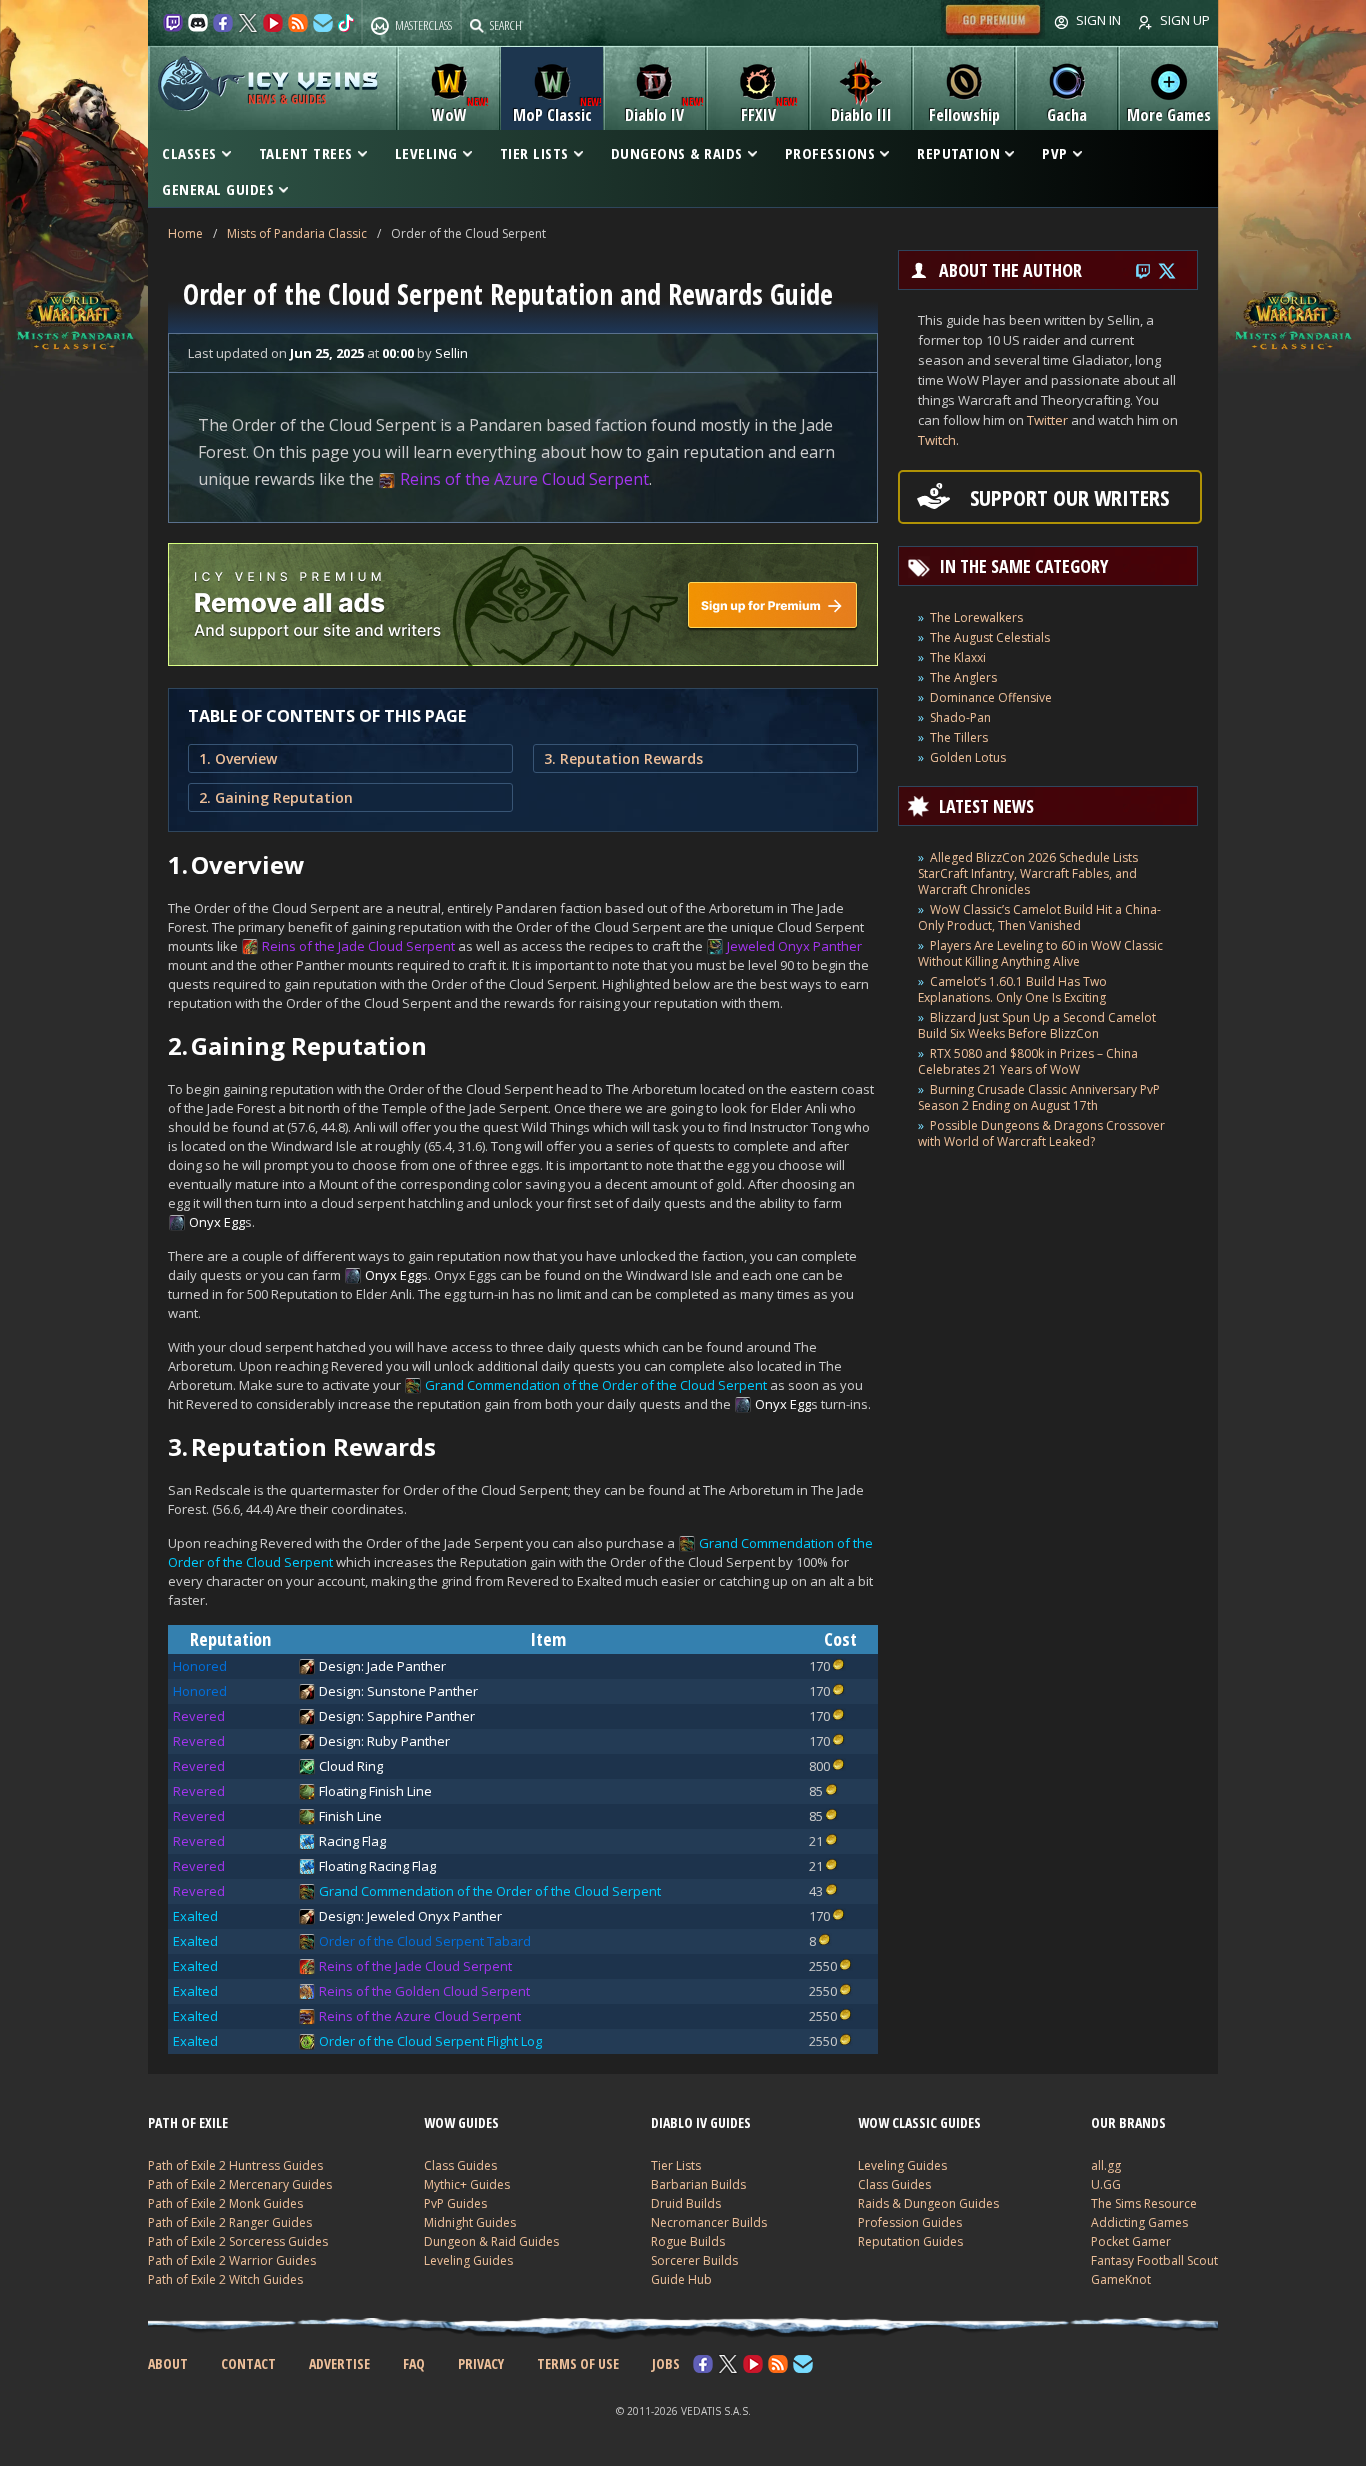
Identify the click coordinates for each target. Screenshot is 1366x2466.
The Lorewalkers (976, 617)
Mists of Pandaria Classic (297, 233)
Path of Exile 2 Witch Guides (225, 2279)
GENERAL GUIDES (218, 189)
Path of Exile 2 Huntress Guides (235, 2165)
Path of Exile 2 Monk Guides (225, 2203)
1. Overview (238, 758)
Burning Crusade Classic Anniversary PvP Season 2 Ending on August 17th (1039, 1097)
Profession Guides (910, 2222)
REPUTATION (958, 153)
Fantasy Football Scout (1154, 2260)
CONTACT (248, 2363)
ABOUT (168, 2363)
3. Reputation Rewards (623, 758)
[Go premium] (993, 34)
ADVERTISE (339, 2363)
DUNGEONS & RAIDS (677, 153)
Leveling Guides (468, 2260)
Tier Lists (676, 2165)
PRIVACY (481, 2363)
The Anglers (963, 677)
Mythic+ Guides (467, 2184)
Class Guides (460, 2165)
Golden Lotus (968, 757)
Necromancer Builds (709, 2222)
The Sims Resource (1144, 2203)
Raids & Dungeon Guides (928, 2203)
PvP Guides (455, 2203)
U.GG (1106, 2184)
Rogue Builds (688, 2241)
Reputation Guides (910, 2241)
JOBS (666, 2363)
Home (185, 233)
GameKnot (1121, 2279)
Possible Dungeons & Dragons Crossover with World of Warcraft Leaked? (1041, 1133)
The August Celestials (990, 637)
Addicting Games (1139, 2222)
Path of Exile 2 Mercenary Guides (240, 2184)
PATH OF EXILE (188, 2122)
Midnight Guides (470, 2222)
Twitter (1047, 420)
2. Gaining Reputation (276, 797)
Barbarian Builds (698, 2184)
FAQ (414, 2363)
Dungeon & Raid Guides (491, 2241)
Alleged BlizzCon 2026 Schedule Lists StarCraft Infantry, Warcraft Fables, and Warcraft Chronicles (1028, 873)
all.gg (1106, 2165)
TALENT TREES (306, 153)
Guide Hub (681, 2279)
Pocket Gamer (1131, 2241)
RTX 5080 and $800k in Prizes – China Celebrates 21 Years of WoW (1028, 1061)
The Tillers (959, 737)
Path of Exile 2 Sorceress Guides (238, 2241)
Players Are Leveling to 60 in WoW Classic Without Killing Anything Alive (1040, 953)
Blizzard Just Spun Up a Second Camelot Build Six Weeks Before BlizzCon (1037, 1025)
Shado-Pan (960, 717)
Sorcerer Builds (694, 2260)
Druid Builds (686, 2203)
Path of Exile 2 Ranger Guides (230, 2222)
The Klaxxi (958, 657)
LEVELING (426, 153)
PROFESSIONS (830, 153)
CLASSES (189, 153)
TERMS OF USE (578, 2363)
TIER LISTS (534, 153)
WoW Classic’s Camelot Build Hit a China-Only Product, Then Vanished (1039, 917)
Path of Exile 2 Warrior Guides (232, 2260)
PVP (1055, 153)
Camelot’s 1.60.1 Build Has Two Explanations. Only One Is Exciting (1012, 989)
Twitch (937, 440)
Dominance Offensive (991, 697)
